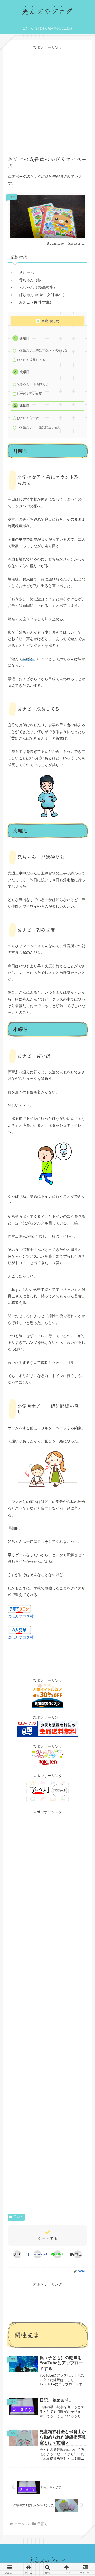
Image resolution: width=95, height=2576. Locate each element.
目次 (45, 321)
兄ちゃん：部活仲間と (32, 384)
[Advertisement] (47, 98)
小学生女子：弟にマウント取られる (42, 350)
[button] (78, 2254)
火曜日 (25, 372)
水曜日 (25, 406)
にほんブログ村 (21, 1616)
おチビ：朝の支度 (29, 394)
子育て (18, 2217)
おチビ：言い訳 (28, 418)
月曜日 (25, 338)
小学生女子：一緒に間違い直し (39, 427)
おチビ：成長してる (31, 360)
